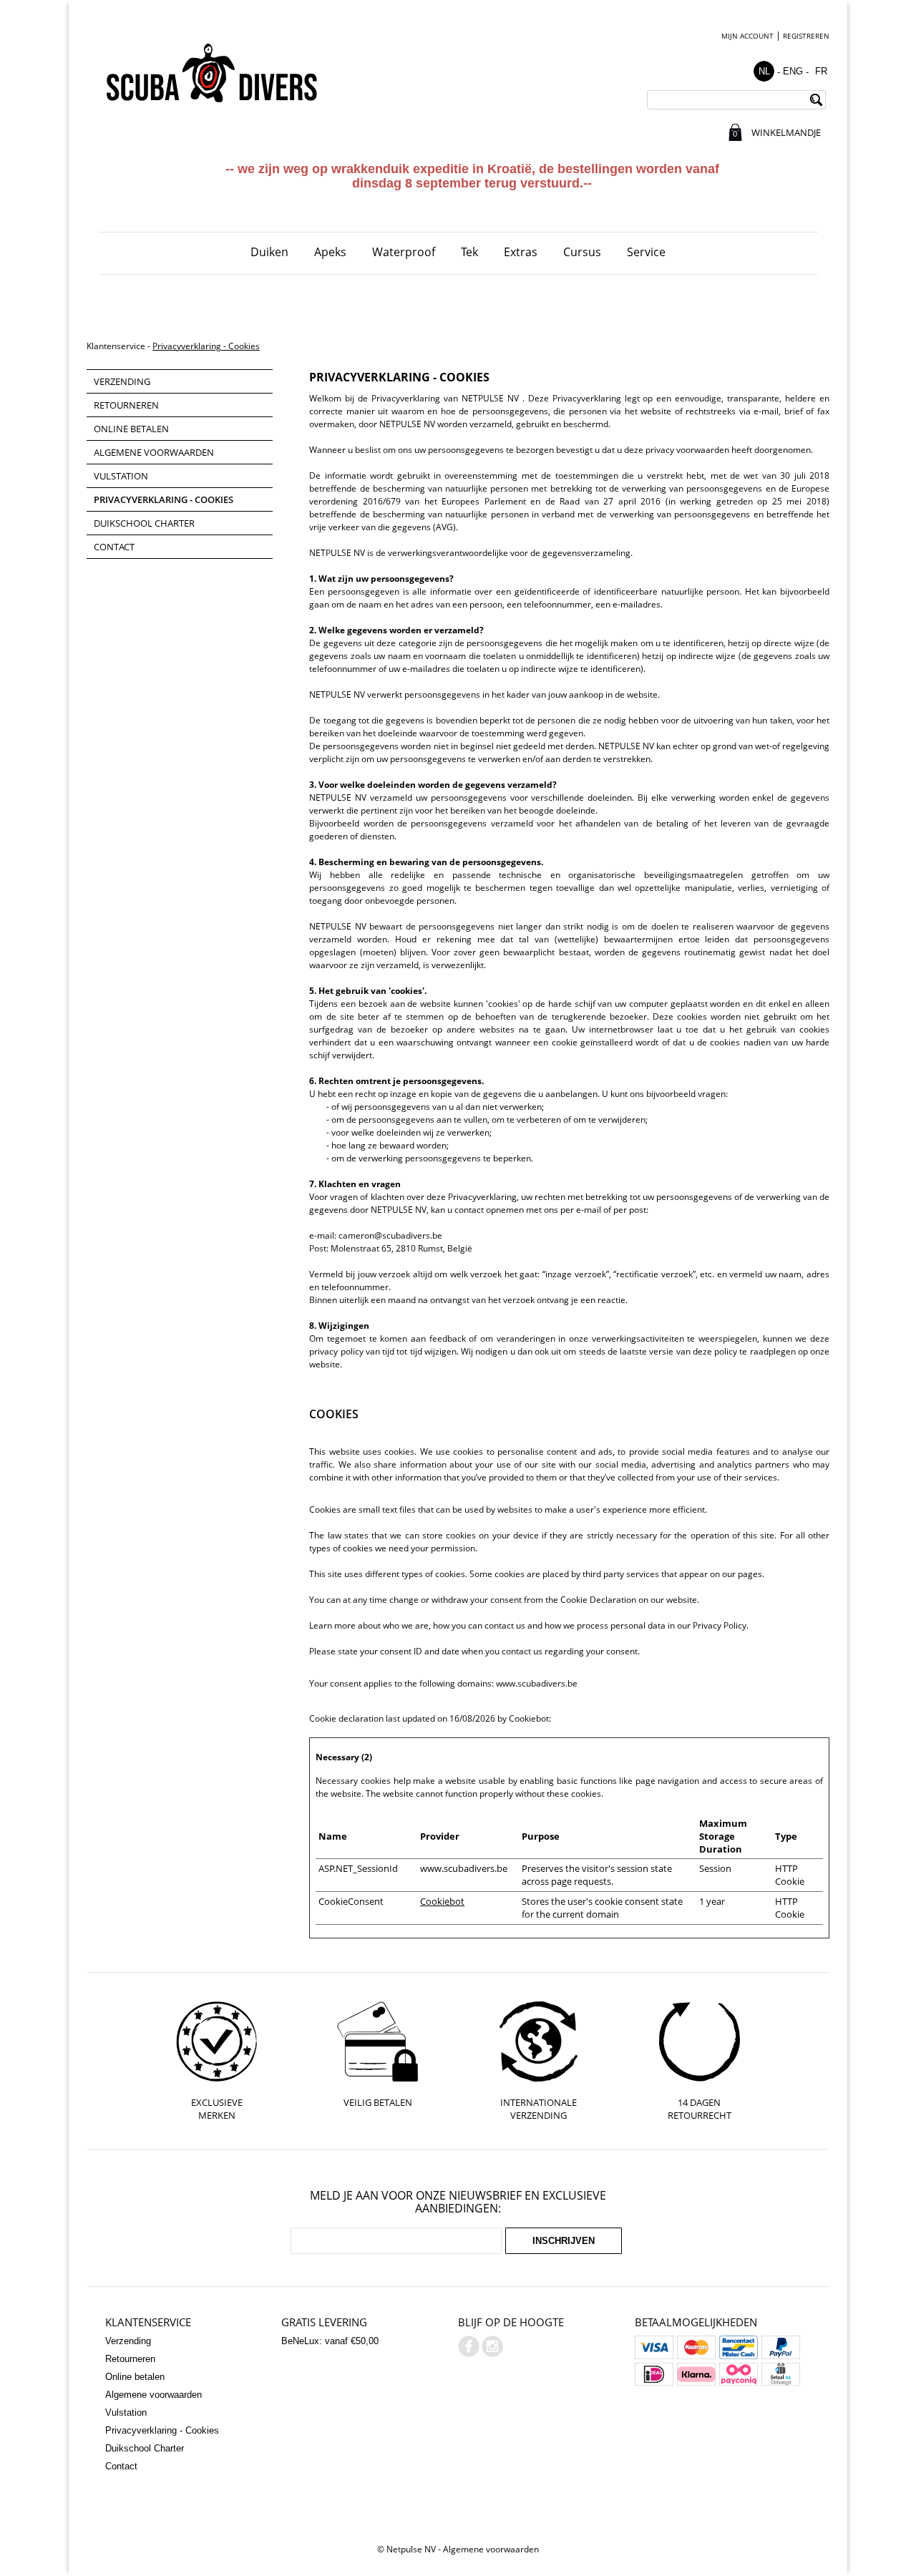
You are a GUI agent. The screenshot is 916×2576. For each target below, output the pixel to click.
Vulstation (121, 476)
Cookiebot (529, 1718)
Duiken (269, 252)
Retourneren (126, 405)
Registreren (806, 36)
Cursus (582, 252)
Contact (114, 547)
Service (646, 252)
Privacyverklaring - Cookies (206, 346)
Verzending (122, 381)
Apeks (330, 252)
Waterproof (404, 252)
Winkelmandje (785, 132)
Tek (469, 252)
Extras (521, 252)
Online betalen (131, 429)
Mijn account (747, 36)
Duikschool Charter (144, 523)
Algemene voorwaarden (154, 452)
